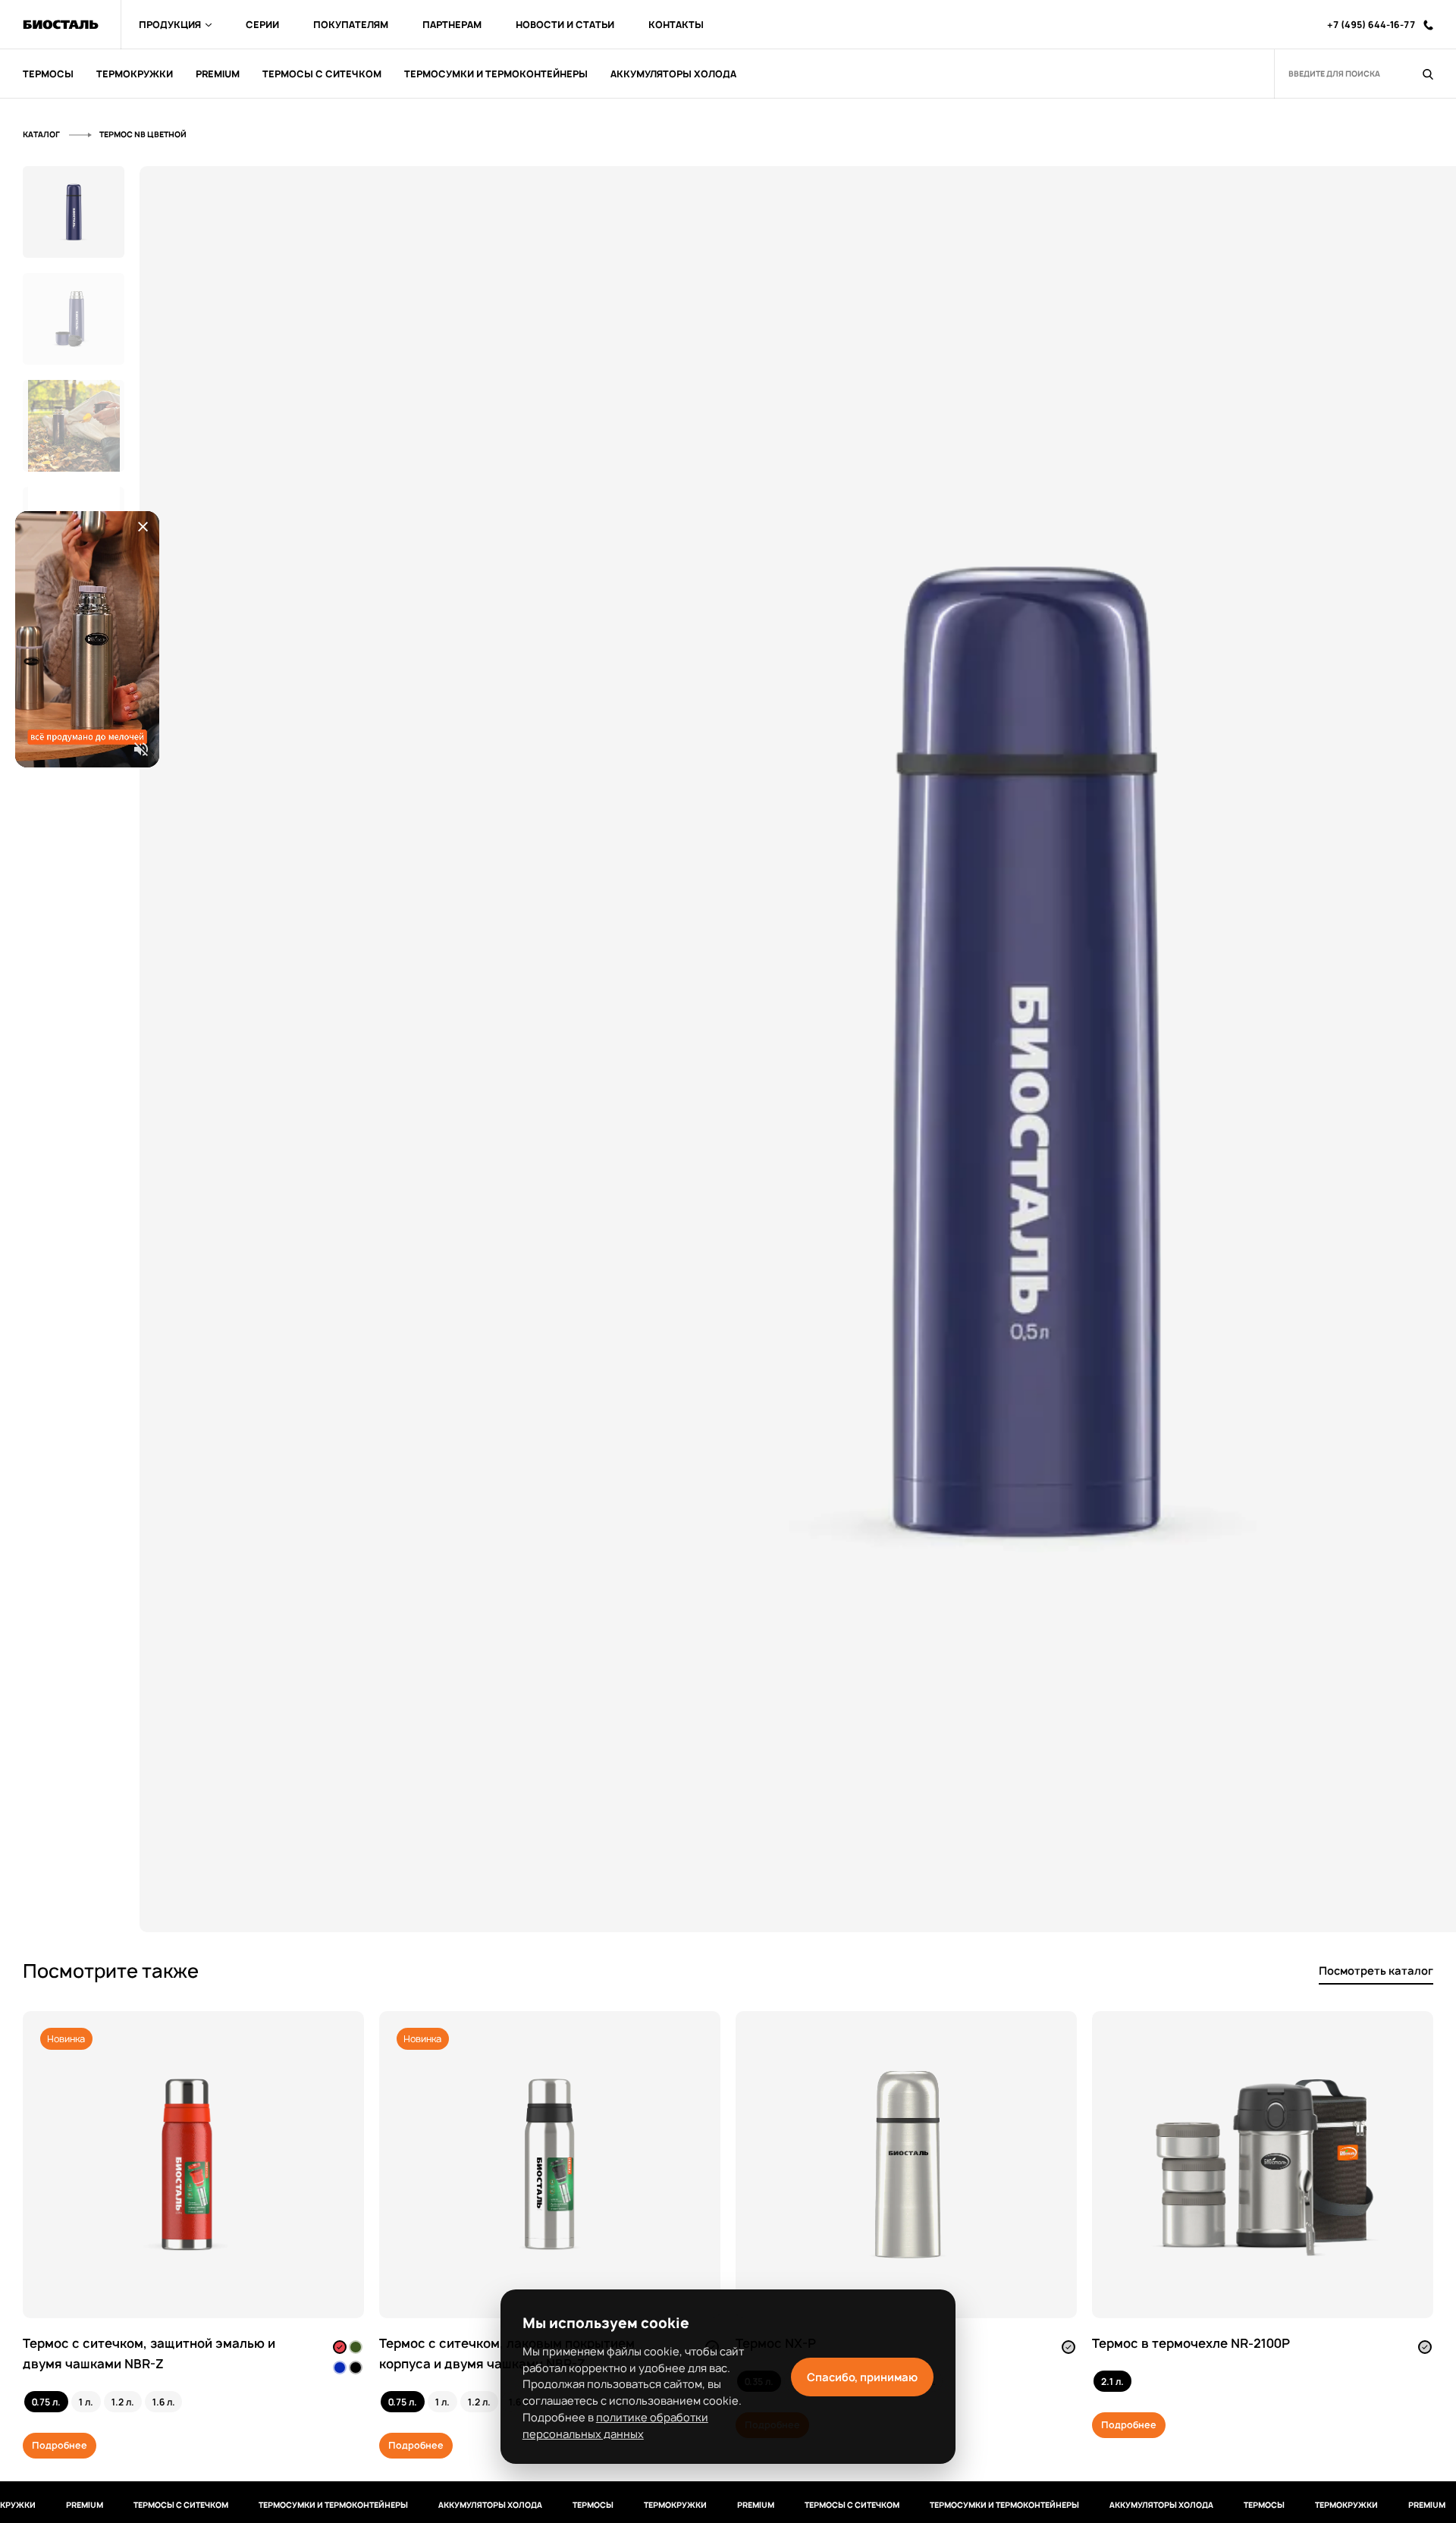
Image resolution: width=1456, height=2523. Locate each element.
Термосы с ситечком (127, 2505)
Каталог (42, 134)
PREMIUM (31, 2505)
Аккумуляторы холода (436, 2505)
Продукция (170, 25)
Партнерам (452, 25)
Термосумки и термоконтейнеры (279, 2505)
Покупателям (351, 25)
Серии (262, 25)
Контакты (676, 25)
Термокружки (621, 2505)
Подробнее (60, 2445)
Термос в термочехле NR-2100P (1191, 2343)
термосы (539, 2505)
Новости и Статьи (565, 25)
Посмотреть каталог (1376, 1971)
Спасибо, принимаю (862, 2377)
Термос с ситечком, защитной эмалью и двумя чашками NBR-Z (149, 2354)
